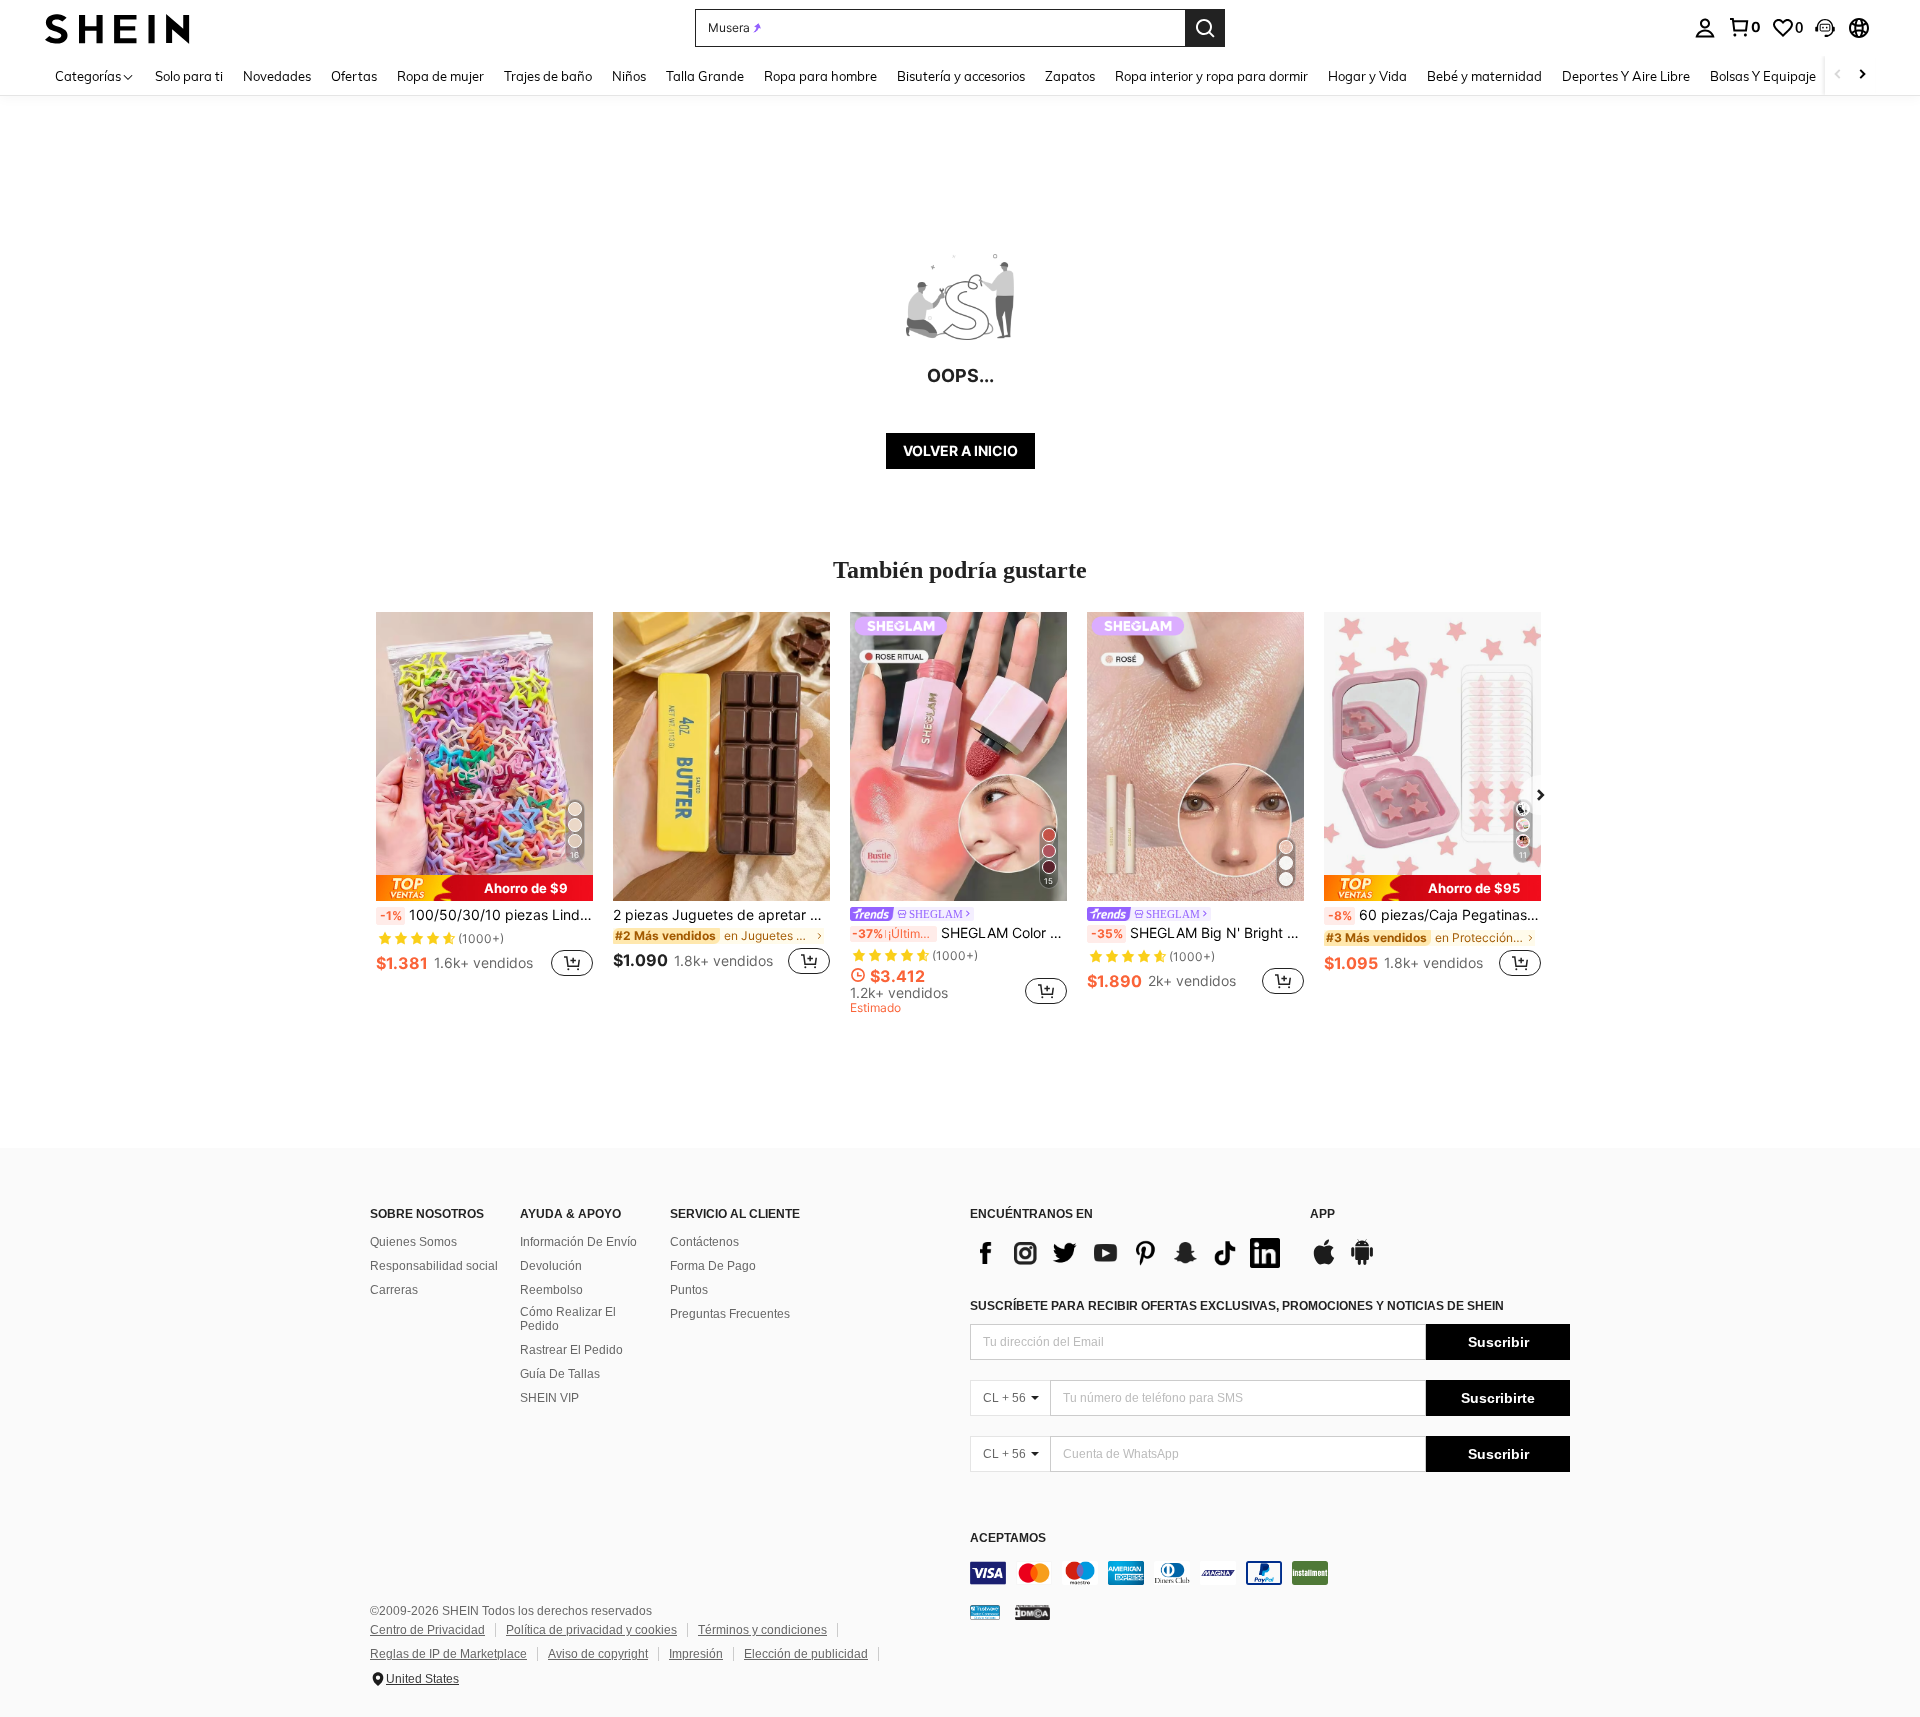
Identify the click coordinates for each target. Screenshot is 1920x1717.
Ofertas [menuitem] (354, 76)
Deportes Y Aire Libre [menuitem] (1626, 76)
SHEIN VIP (549, 1398)
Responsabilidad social (434, 1266)
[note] (484, 888)
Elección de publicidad (806, 1654)
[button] (1825, 28)
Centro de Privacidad (427, 1630)
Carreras (394, 1290)
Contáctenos (704, 1242)
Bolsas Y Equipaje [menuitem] (1763, 76)
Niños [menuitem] (629, 76)
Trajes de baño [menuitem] (548, 76)
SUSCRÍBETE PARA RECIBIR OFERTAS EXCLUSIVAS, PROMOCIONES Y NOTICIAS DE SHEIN (1237, 1306)
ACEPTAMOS (1008, 1538)
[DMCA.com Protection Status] (1032, 1611)
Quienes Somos (413, 1242)
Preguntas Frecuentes (730, 1314)
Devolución (551, 1266)
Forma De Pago (713, 1266)
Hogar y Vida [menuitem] (1367, 76)
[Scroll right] (1862, 75)
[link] (1744, 27)
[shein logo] (117, 27)
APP (1322, 1214)
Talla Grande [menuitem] (705, 76)
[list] (1130, 1253)
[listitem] (484, 805)
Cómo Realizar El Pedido (568, 1319)
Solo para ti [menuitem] (189, 76)
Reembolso (551, 1290)
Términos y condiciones (762, 1630)
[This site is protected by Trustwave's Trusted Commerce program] (985, 1611)
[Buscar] (1205, 28)
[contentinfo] (1270, 1573)
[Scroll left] (1838, 75)
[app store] (1324, 1262)
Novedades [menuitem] (277, 76)
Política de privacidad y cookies (591, 1630)
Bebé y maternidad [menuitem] (1484, 76)
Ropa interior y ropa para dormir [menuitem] (1211, 76)
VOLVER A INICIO (960, 450)
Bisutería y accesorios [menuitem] (961, 76)
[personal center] (1705, 28)
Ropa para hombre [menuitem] (820, 76)
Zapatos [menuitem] (1070, 76)
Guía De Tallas (560, 1374)
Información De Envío (578, 1242)
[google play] (1362, 1262)
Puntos (689, 1290)
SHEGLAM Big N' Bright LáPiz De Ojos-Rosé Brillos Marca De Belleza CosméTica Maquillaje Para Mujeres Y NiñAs (1197, 933)
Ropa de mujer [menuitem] (440, 76)
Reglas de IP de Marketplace (448, 1654)
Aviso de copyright (598, 1654)
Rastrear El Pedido (571, 1350)
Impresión (696, 1654)
